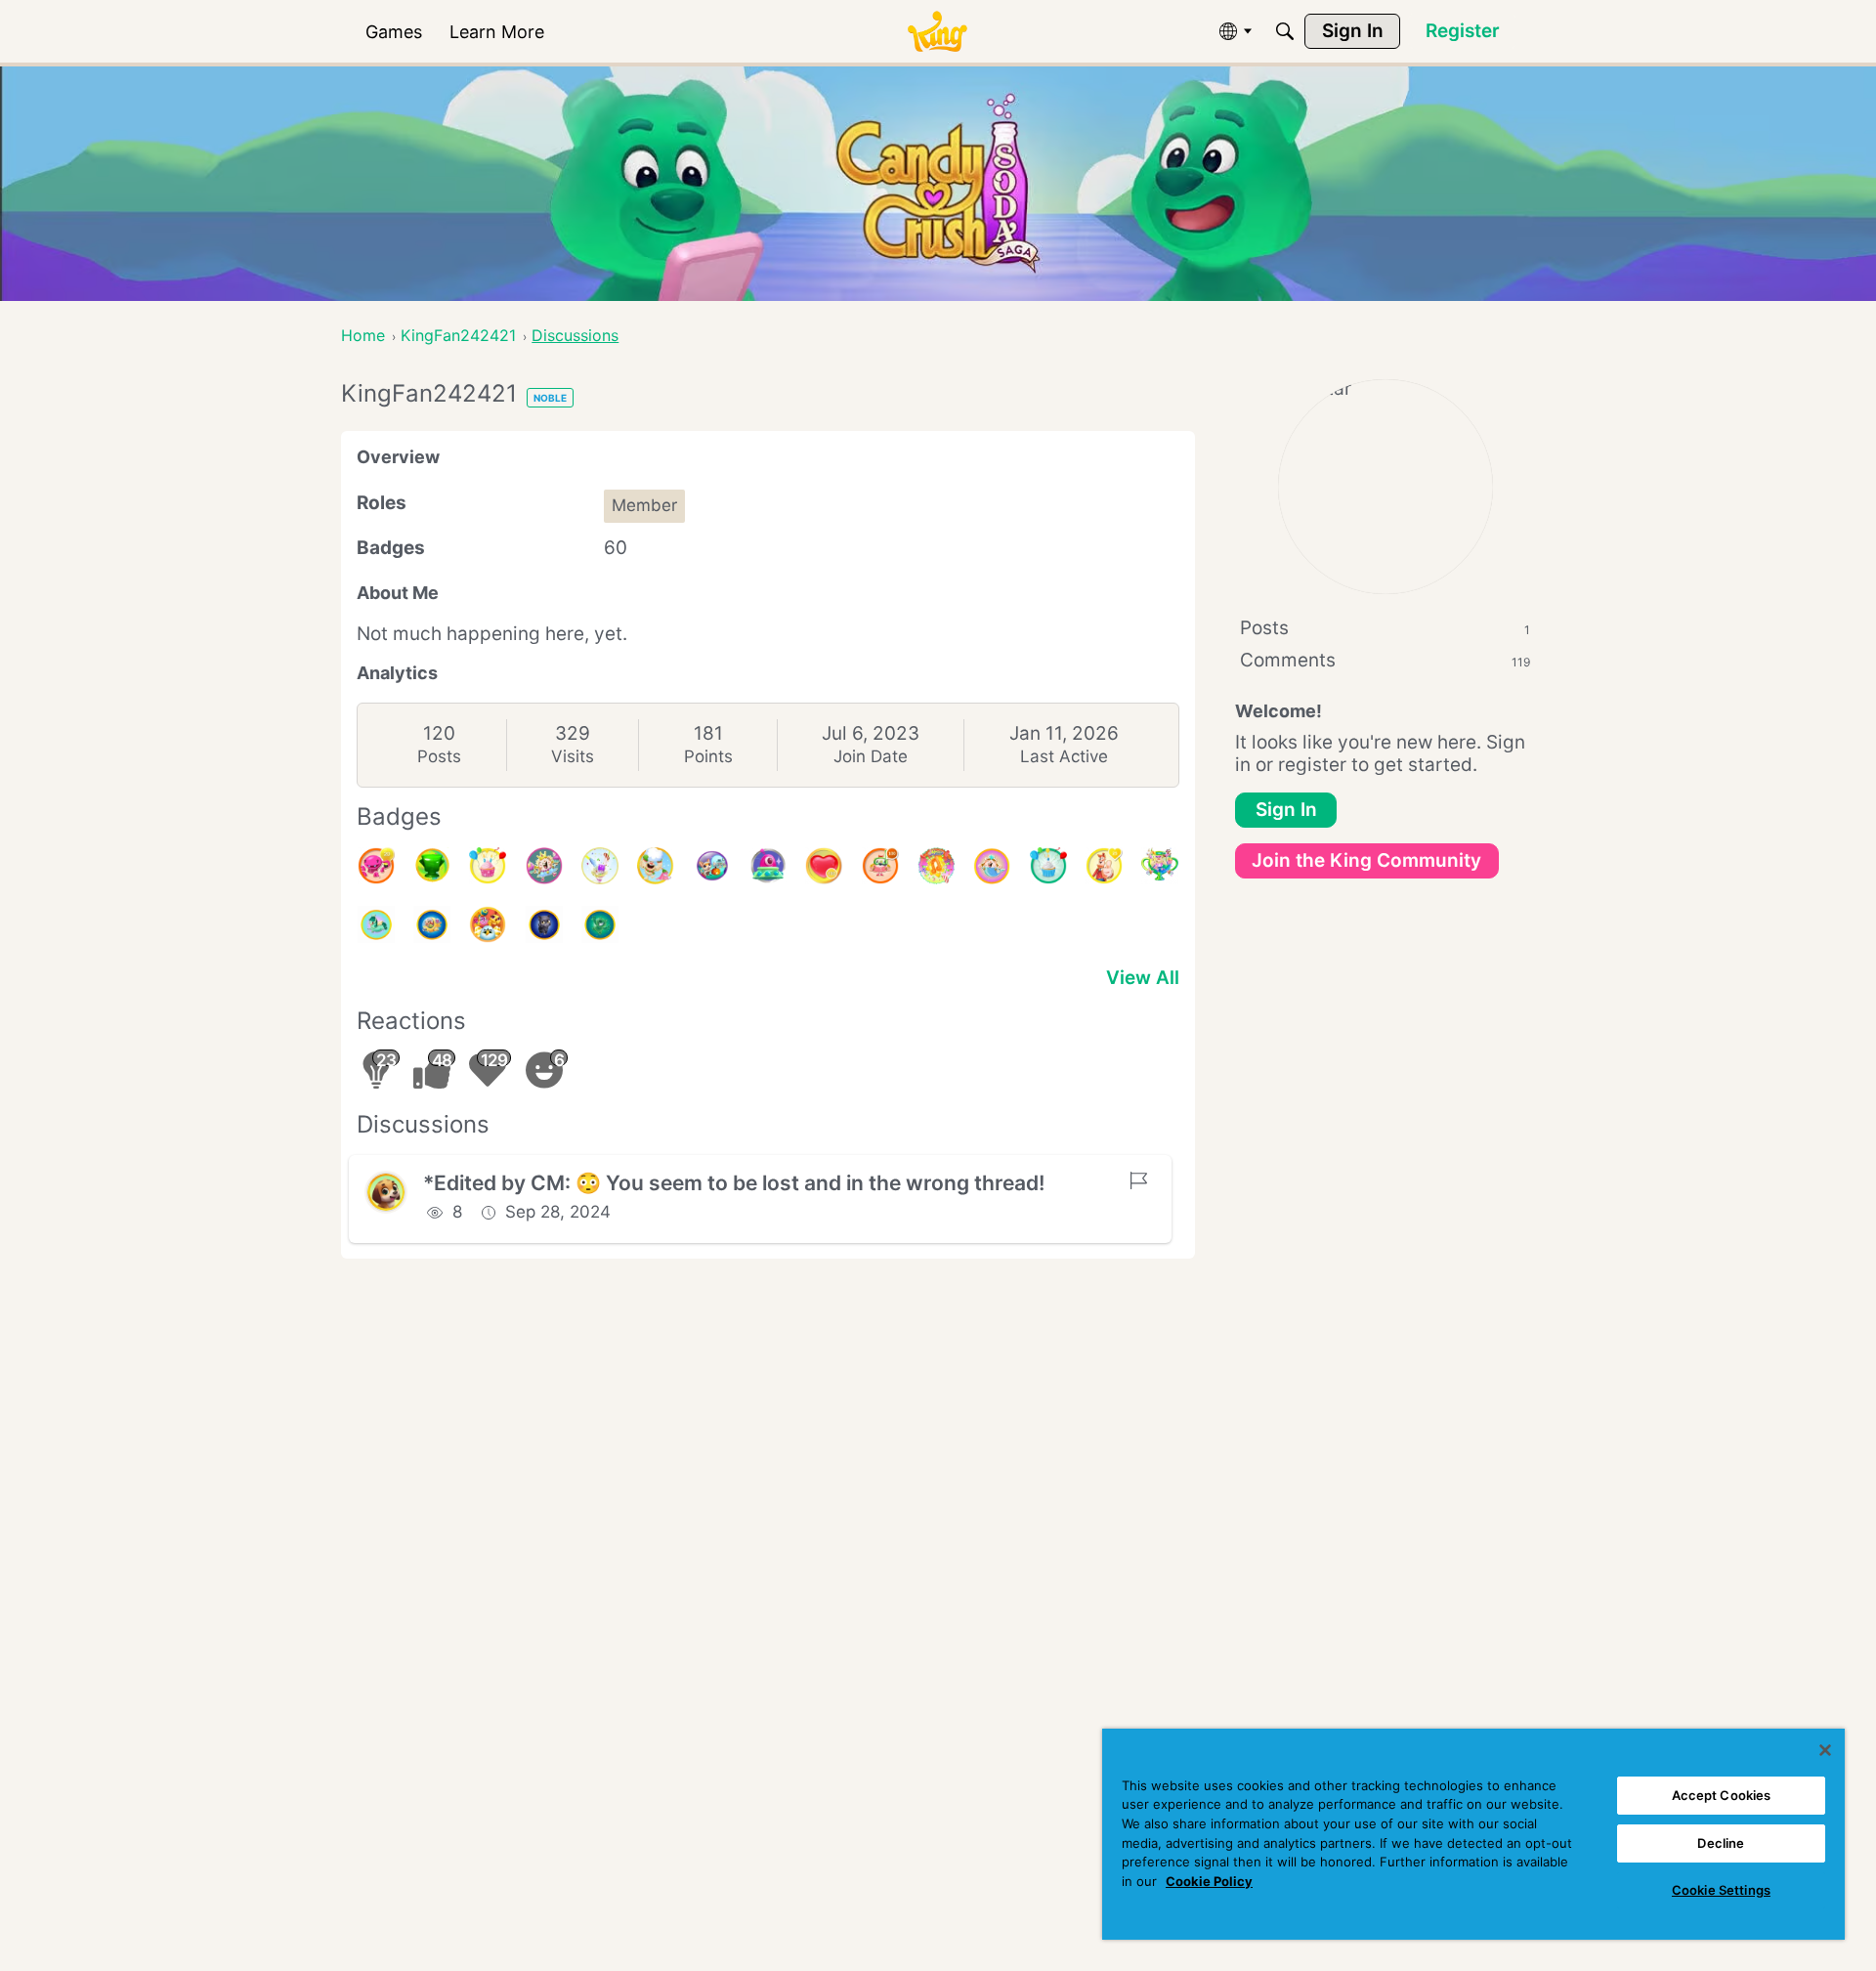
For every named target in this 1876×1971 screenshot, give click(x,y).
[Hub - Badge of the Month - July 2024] (992, 866)
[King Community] (937, 32)
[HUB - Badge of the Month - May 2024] (432, 924)
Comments (1385, 660)
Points (708, 756)
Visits (573, 756)
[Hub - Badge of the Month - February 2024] (600, 924)
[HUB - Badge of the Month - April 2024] (544, 924)
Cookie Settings (1721, 1890)
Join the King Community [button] (1366, 860)
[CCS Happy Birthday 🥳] (544, 866)
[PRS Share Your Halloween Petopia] (712, 866)
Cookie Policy (1209, 1881)
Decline (1721, 1843)
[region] (1473, 1834)
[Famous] (1104, 866)
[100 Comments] (880, 866)
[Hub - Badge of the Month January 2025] (600, 866)
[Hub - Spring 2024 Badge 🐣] (488, 924)
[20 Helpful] (376, 866)
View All (1143, 978)
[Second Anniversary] (488, 866)
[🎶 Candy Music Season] (936, 866)
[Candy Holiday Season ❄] (656, 866)
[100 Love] (824, 866)
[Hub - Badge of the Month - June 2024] (376, 924)
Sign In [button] (1286, 810)
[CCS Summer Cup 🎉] (1160, 866)
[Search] (1285, 31)
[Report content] (1138, 1180)
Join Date (871, 756)
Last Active (1064, 756)
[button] (386, 1192)
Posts (439, 756)
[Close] (1825, 1750)
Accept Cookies (1722, 1795)
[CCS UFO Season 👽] (768, 866)
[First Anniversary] (1048, 866)
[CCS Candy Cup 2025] (432, 866)
